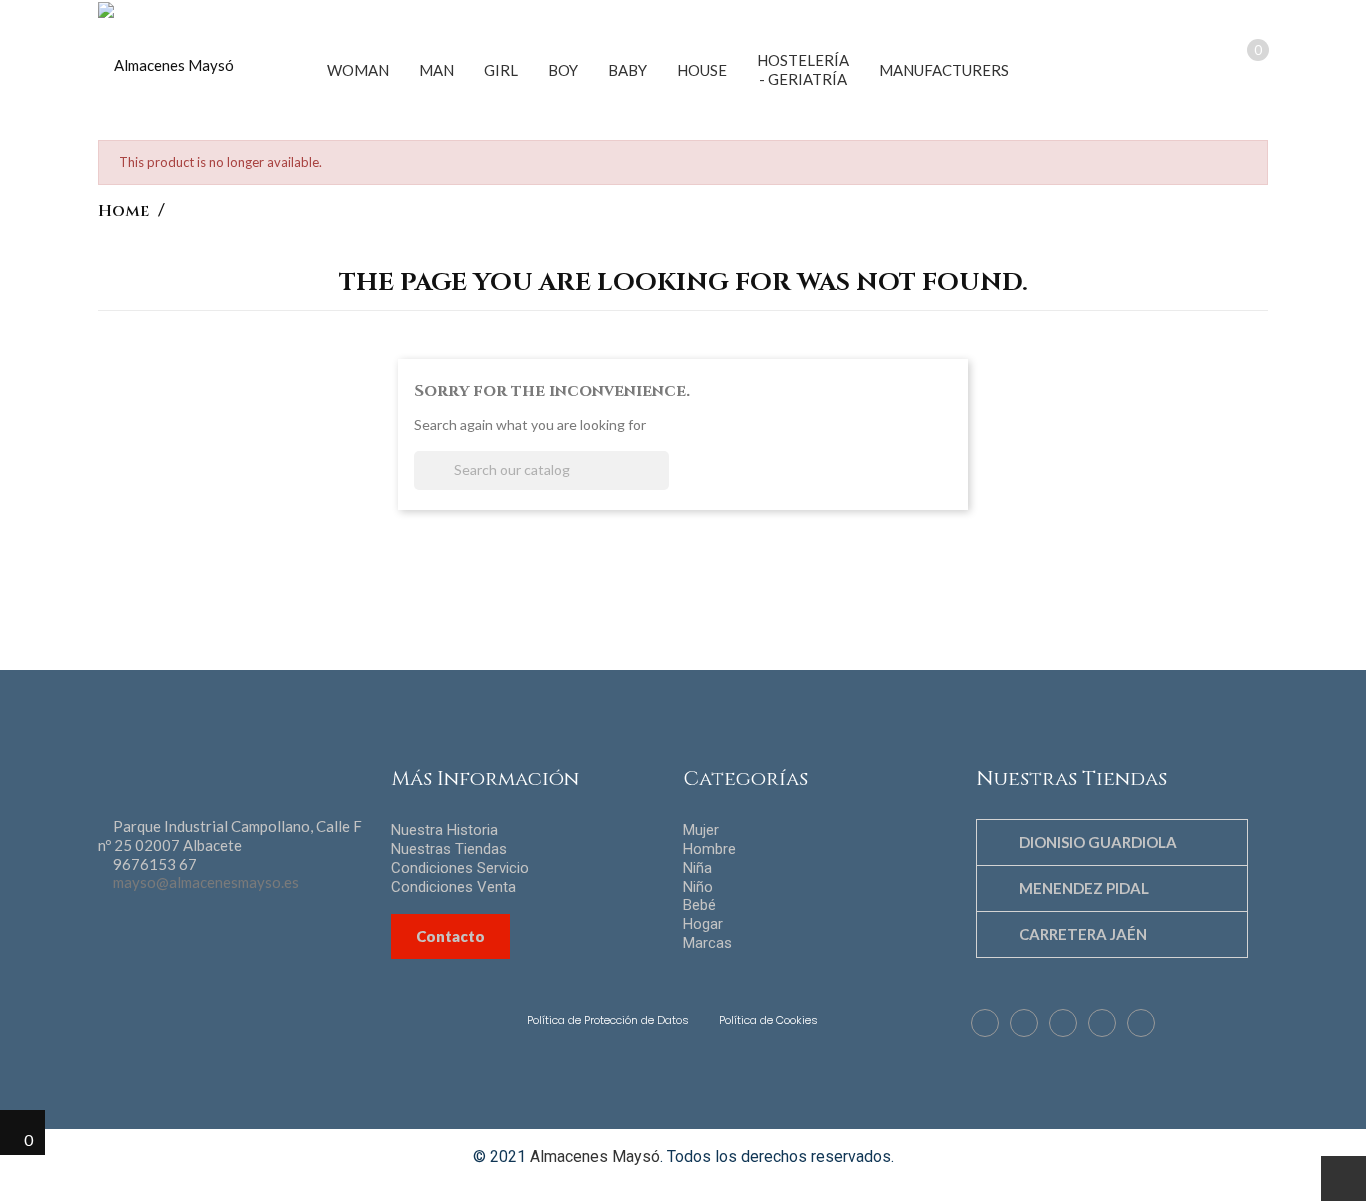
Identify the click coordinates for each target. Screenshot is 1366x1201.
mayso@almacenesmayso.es (206, 882)
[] (661, 484)
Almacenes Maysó (595, 1156)
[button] (1121, 67)
